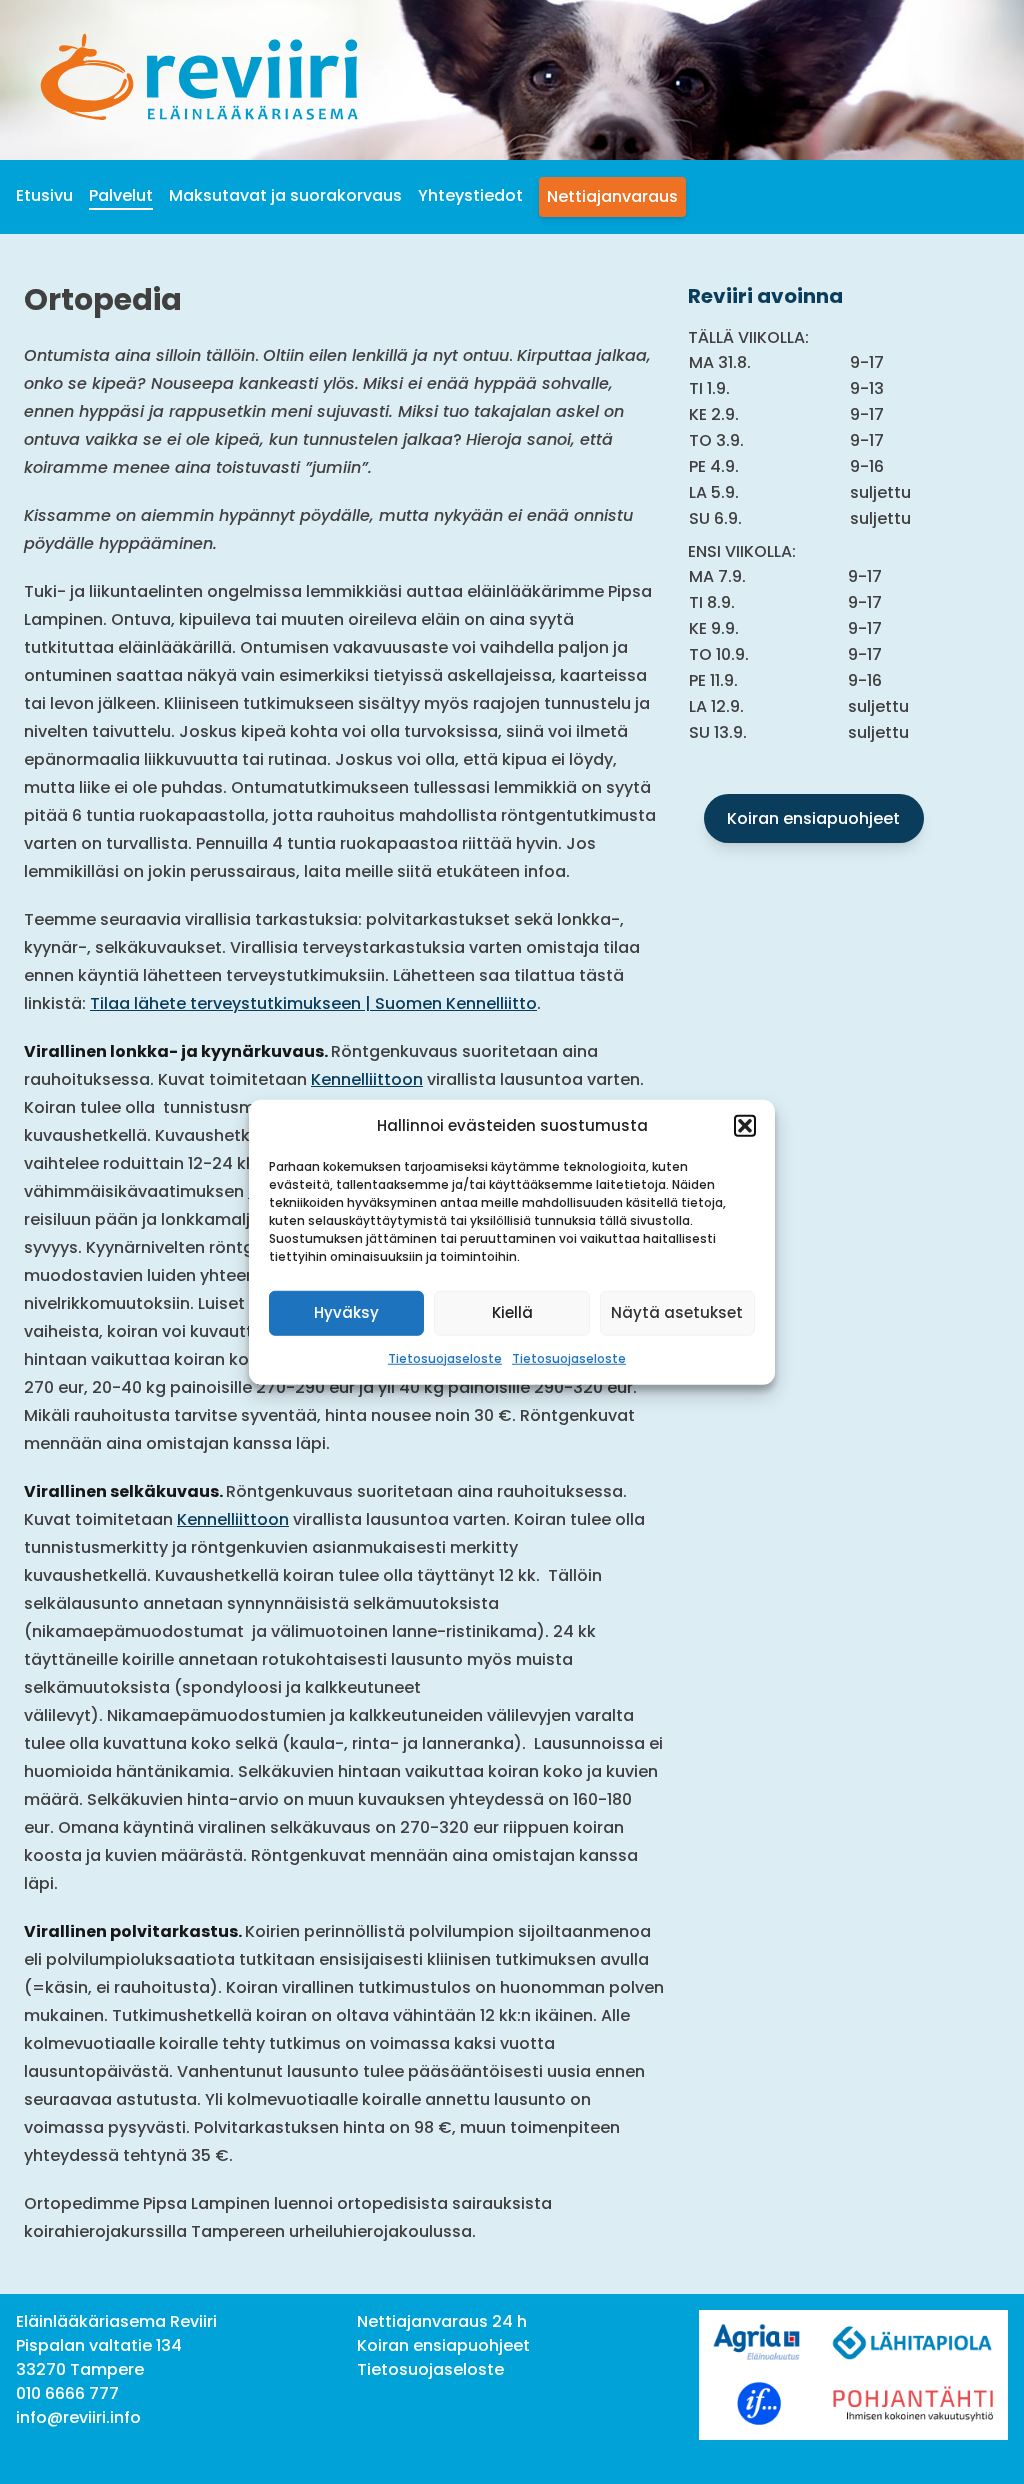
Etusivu (44, 195)
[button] (745, 1126)
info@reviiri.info (78, 2417)
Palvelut (121, 195)
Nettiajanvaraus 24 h (442, 2321)
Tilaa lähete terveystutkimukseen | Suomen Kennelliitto (313, 1003)
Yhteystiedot (470, 195)
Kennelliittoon (367, 1079)
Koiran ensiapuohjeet (813, 818)
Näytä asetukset (677, 1312)
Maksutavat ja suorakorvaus (285, 195)
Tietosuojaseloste (445, 1357)
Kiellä (512, 1312)
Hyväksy (346, 1312)
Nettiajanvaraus (612, 196)
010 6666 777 (67, 2393)
